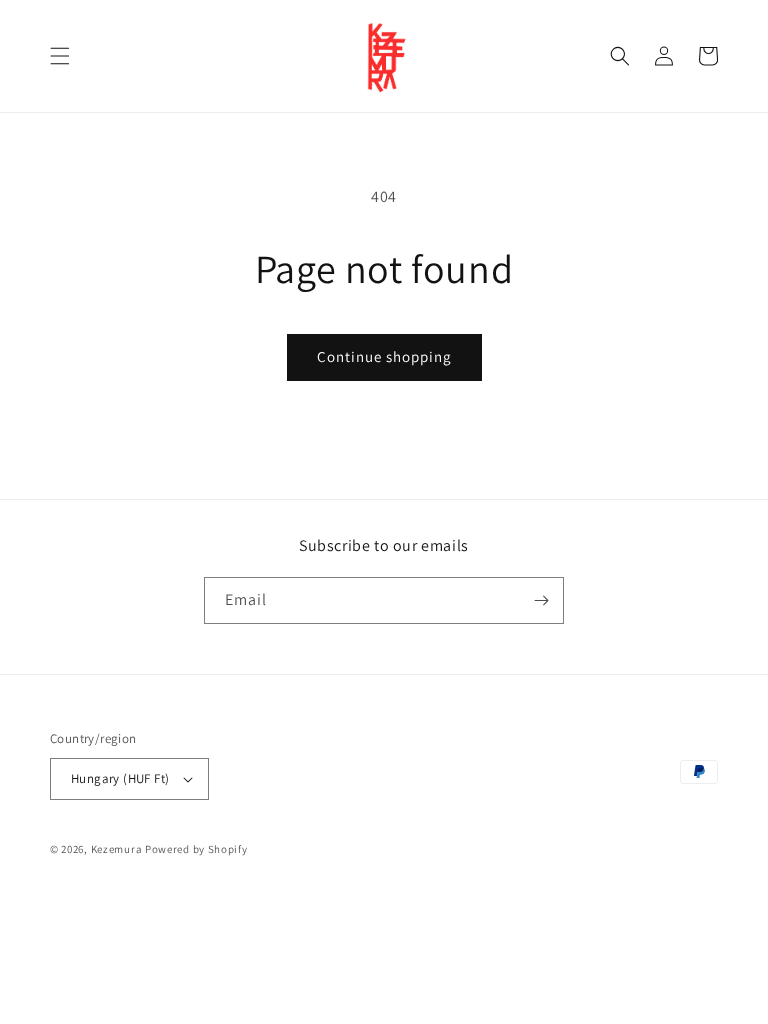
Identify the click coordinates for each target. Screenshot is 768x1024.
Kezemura (117, 849)
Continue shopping (384, 356)
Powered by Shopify (196, 849)
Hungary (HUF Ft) (120, 778)
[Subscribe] (541, 600)
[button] (60, 56)
